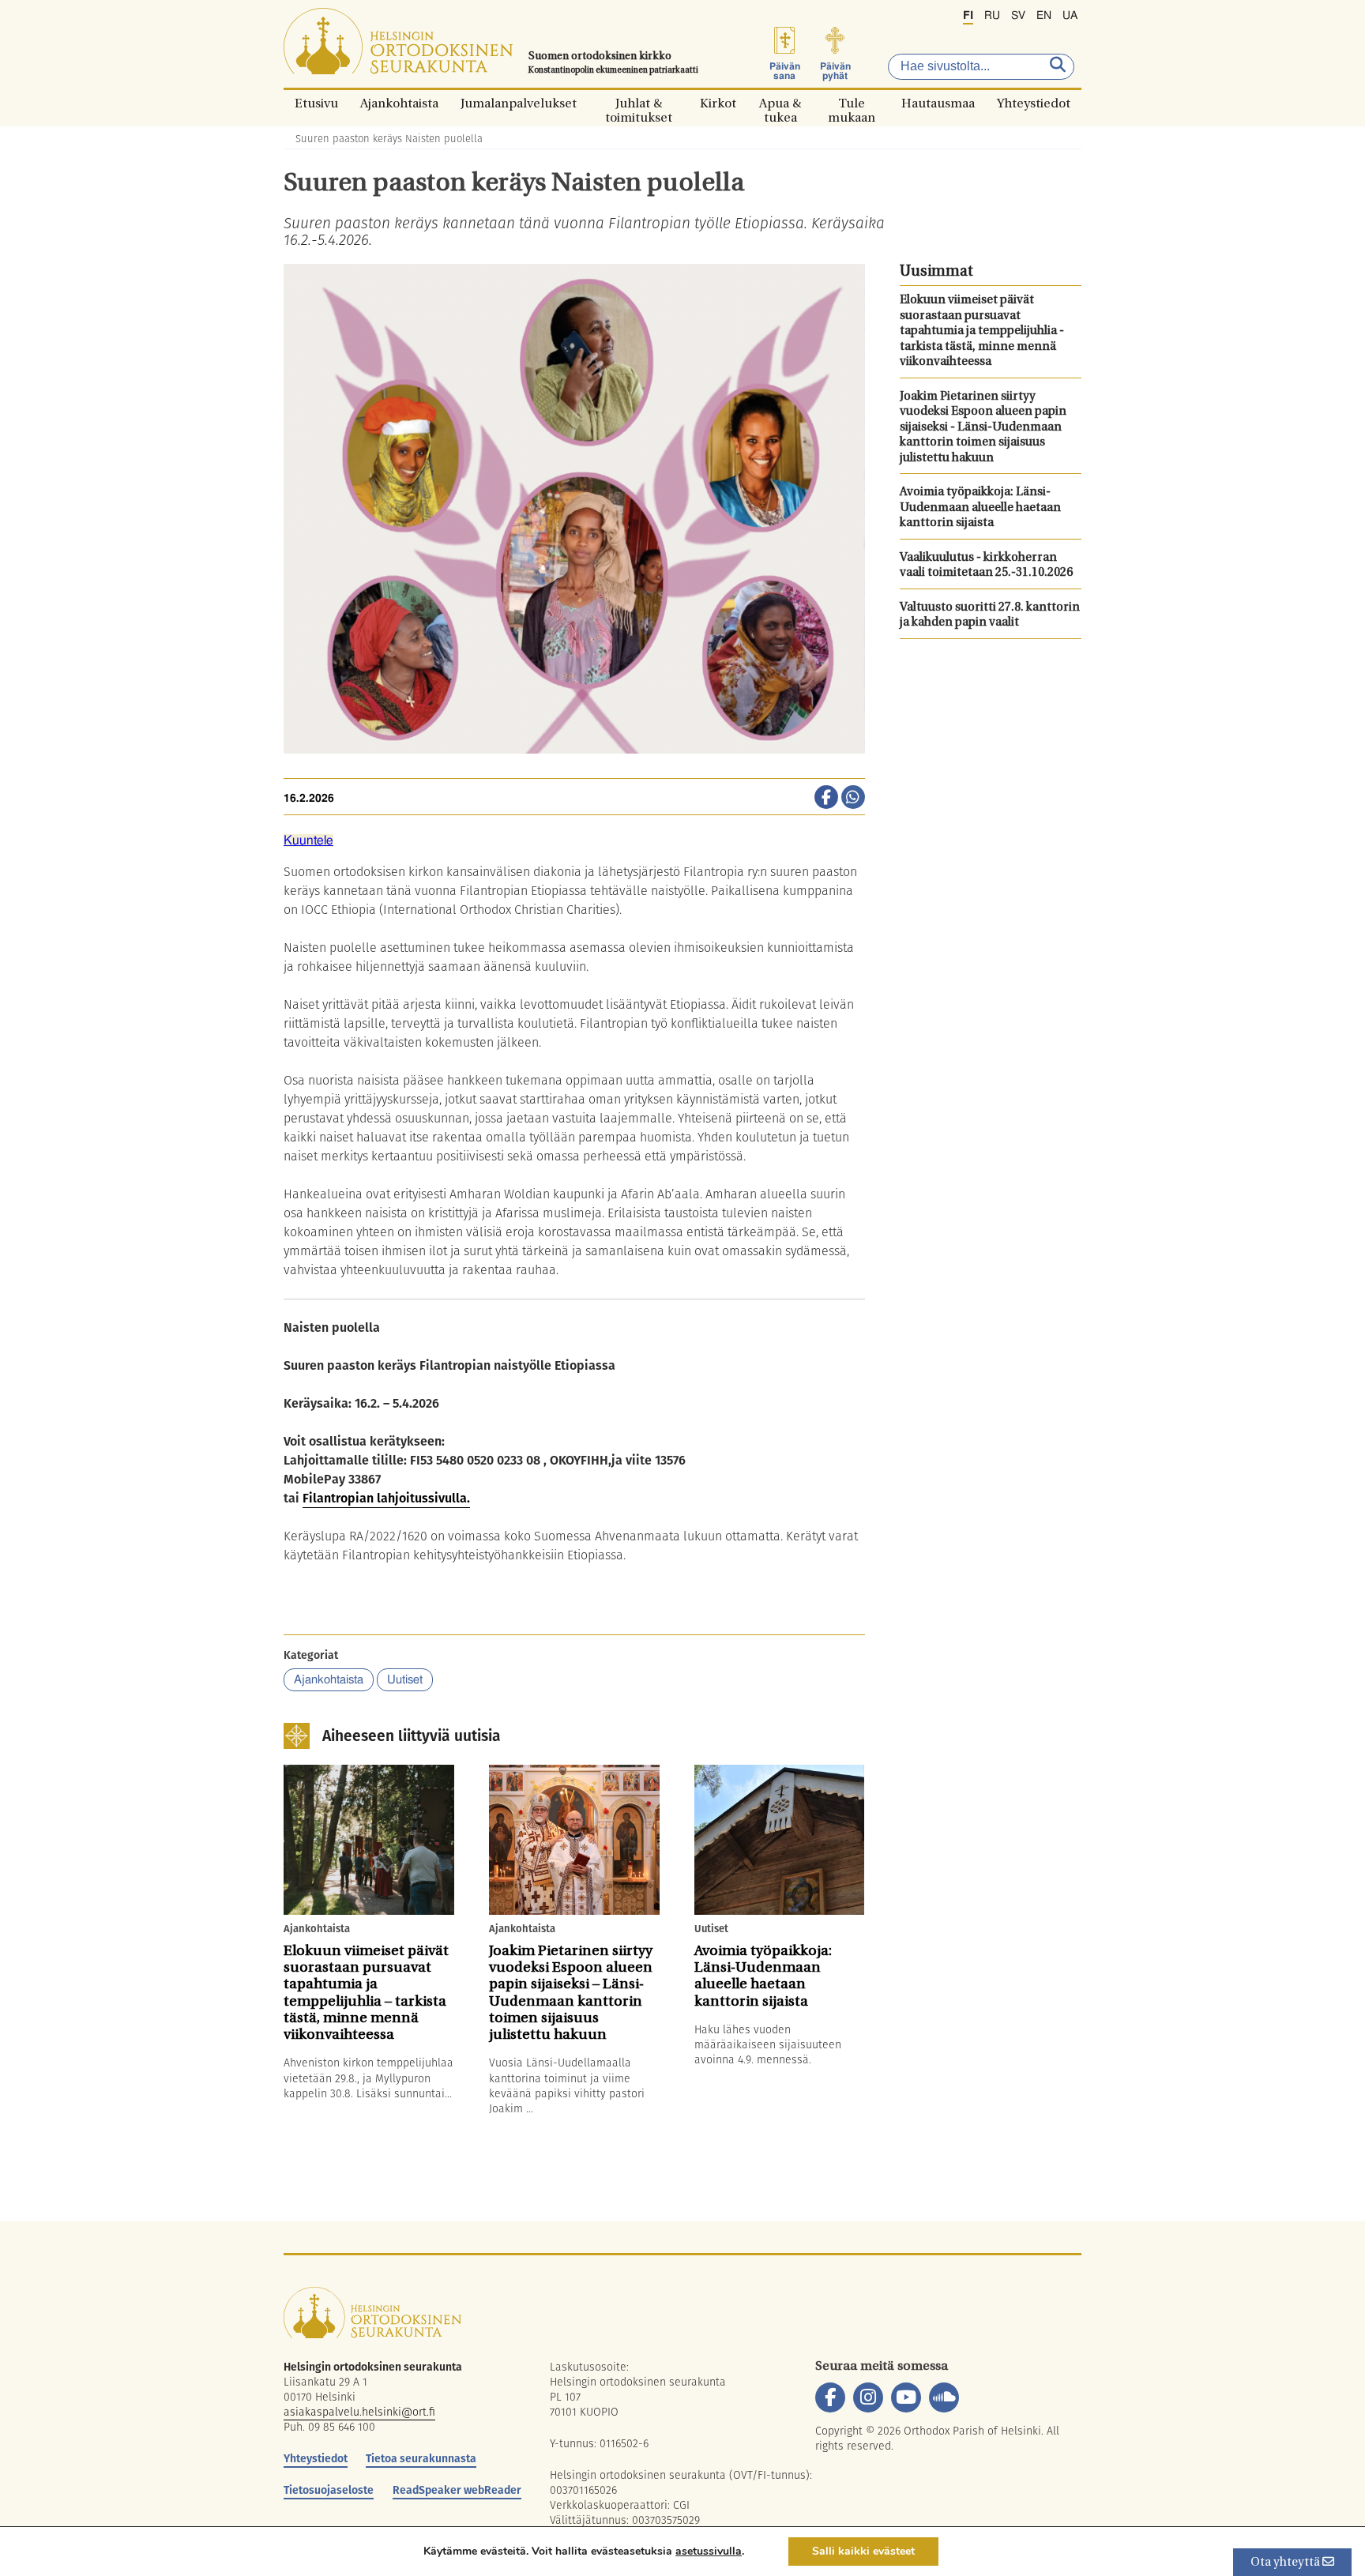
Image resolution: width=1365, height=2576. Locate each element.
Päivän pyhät (835, 71)
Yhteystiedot (1034, 103)
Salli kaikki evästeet (863, 2551)
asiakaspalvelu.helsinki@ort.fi (359, 2412)
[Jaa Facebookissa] (826, 799)
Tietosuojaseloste (329, 2490)
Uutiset (405, 1680)
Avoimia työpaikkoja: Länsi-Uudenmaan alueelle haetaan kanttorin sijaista (980, 508)
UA (1070, 16)
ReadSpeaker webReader (457, 2490)
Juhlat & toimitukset (639, 103)
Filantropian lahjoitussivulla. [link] (386, 1498)
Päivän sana (785, 71)
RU (992, 16)
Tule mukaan (852, 103)
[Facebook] (830, 2397)
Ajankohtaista (399, 103)
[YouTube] (906, 2397)
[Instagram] (868, 2397)
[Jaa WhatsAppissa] (853, 799)
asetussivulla (709, 2552)
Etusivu (316, 103)
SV (1018, 16)
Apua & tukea (780, 103)
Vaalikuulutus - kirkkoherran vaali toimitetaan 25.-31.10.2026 (986, 566)
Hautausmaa (938, 103)
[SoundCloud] (944, 2397)
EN (1044, 16)
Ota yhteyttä (1286, 2563)
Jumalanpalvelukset (519, 103)
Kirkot (718, 103)
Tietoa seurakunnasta (421, 2458)
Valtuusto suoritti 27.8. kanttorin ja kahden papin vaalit (990, 616)
